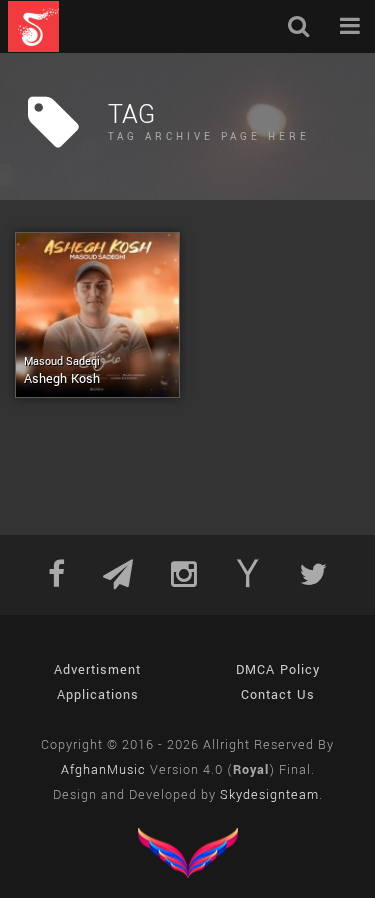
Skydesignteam (269, 795)
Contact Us (278, 695)
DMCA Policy (278, 670)
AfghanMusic (103, 770)
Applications (98, 695)
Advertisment (97, 670)
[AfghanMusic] (33, 26)
